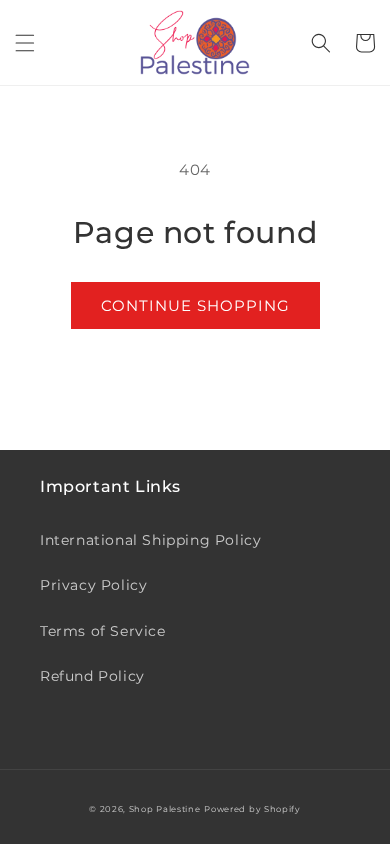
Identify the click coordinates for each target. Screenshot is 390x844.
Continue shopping (195, 305)
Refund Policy (92, 676)
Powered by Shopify (252, 809)
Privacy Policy (93, 585)
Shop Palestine (165, 809)
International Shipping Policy (150, 540)
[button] (25, 43)
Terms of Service (103, 631)
